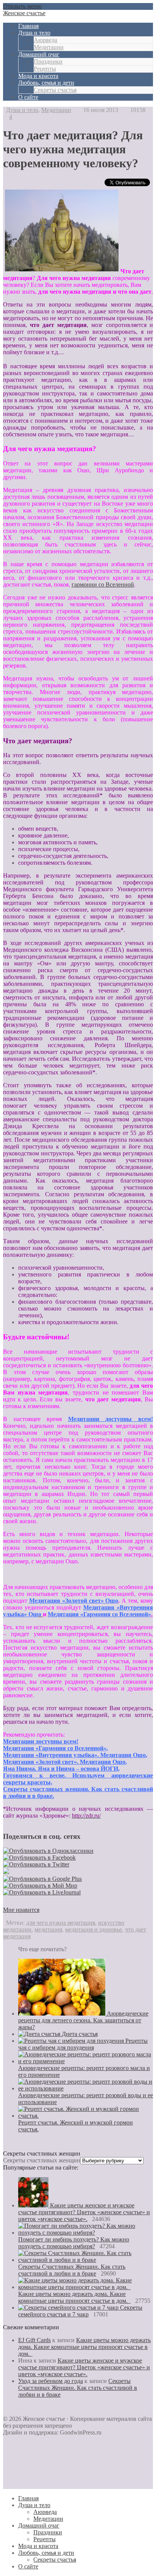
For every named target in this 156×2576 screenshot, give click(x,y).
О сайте (28, 97)
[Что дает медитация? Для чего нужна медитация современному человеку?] (62, 271)
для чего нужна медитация (61, 1923)
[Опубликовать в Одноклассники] (48, 1851)
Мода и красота (38, 76)
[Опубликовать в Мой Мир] (40, 1886)
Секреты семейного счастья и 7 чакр (80, 2311)
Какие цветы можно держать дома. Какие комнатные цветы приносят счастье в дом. (74, 2297)
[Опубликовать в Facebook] (39, 1858)
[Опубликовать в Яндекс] (6, 1872)
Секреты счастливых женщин (42, 2160)
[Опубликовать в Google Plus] (42, 1879)
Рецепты (45, 69)
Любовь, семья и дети (46, 83)
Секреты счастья (55, 90)
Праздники (48, 61)
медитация (48, 1929)
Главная (28, 26)
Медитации (49, 47)
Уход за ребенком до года (51, 2381)
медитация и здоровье (94, 1929)
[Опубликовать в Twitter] (36, 1864)
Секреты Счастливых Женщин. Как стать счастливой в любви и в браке (72, 2270)
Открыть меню (22, 6)
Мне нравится (21, 1910)
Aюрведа (45, 40)
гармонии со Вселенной (103, 584)
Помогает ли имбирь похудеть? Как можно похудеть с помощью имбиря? (74, 2243)
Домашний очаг (39, 54)
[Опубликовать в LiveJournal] (42, 1892)
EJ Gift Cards (34, 2340)
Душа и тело (34, 33)
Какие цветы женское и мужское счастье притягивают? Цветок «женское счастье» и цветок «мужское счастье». (84, 2212)
